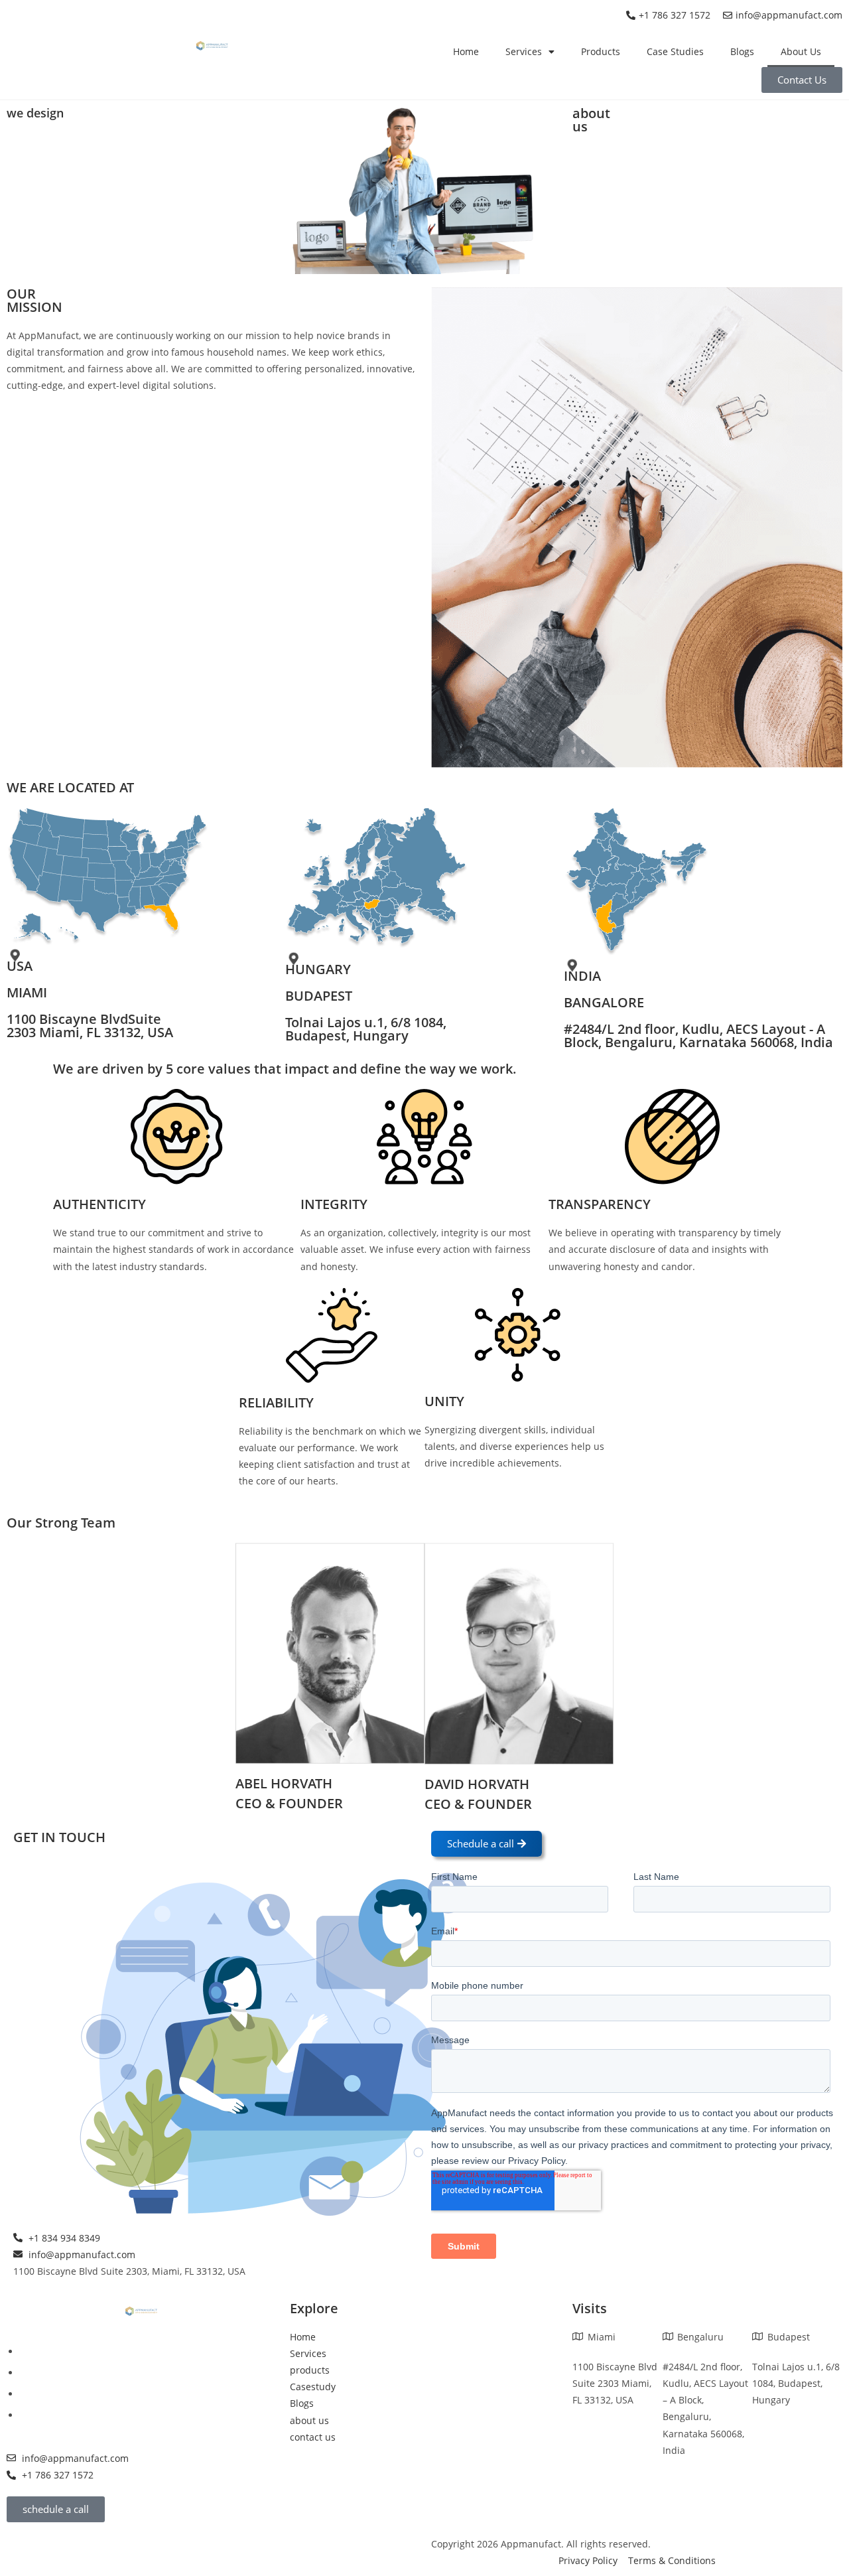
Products (601, 51)
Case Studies (675, 51)
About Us (801, 51)
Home (466, 51)
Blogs (742, 51)
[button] (56, 2509)
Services (524, 51)
